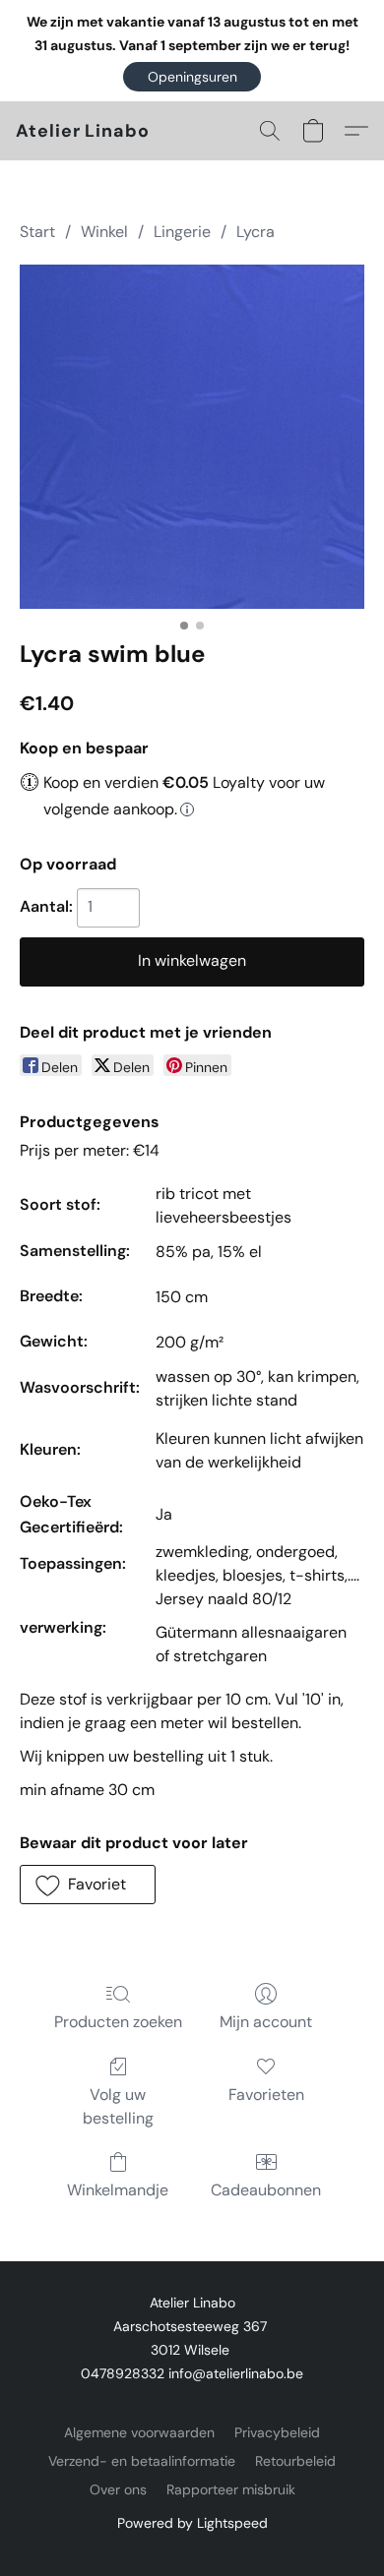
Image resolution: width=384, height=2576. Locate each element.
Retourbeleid (295, 2461)
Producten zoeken (118, 2022)
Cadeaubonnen (266, 2190)
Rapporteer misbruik (231, 2489)
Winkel (104, 232)
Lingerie (182, 232)
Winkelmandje (118, 2190)
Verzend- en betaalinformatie (142, 2461)
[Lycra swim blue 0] (192, 437)
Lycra (256, 232)
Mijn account (266, 2022)
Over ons (118, 2489)
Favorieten (266, 2095)
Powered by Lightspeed (192, 2523)
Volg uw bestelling (118, 2106)
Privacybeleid (277, 2432)
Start (37, 232)
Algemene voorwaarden (139, 2432)
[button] (192, 77)
